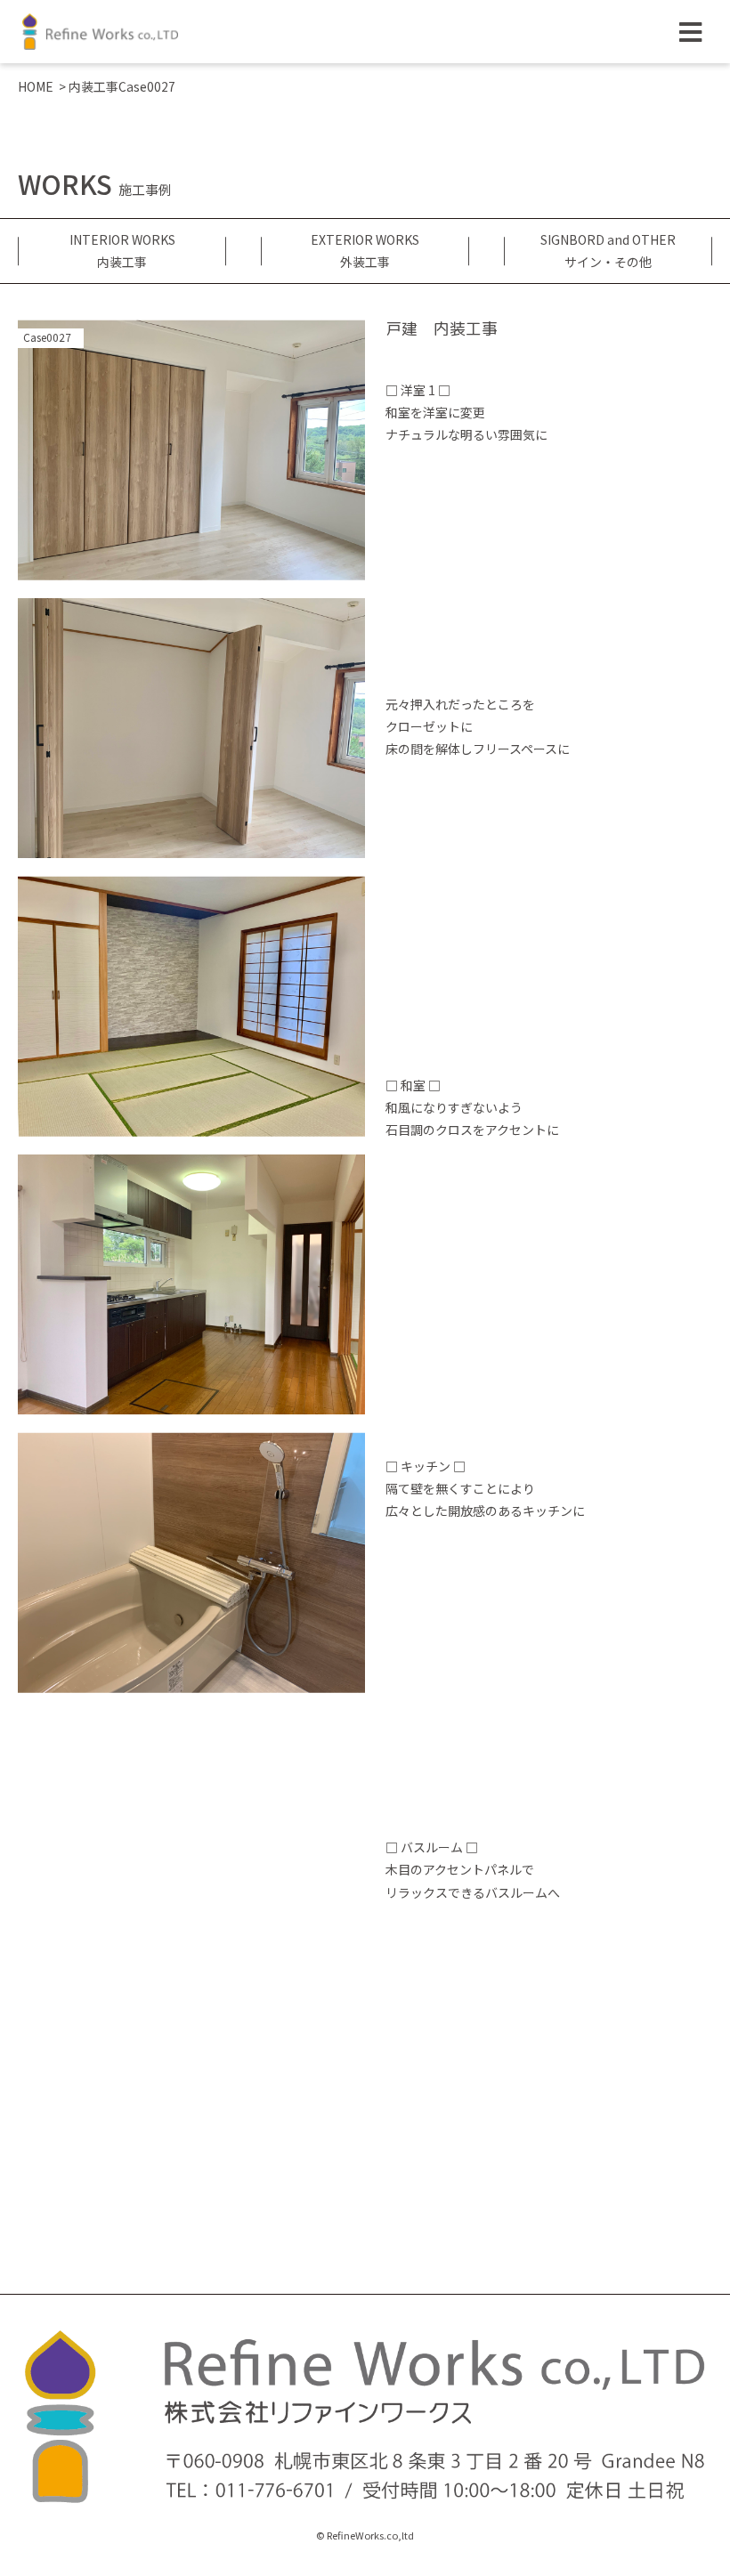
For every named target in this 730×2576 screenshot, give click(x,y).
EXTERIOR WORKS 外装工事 (365, 251)
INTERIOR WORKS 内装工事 (122, 251)
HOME (36, 86)
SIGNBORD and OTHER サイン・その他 (608, 251)
